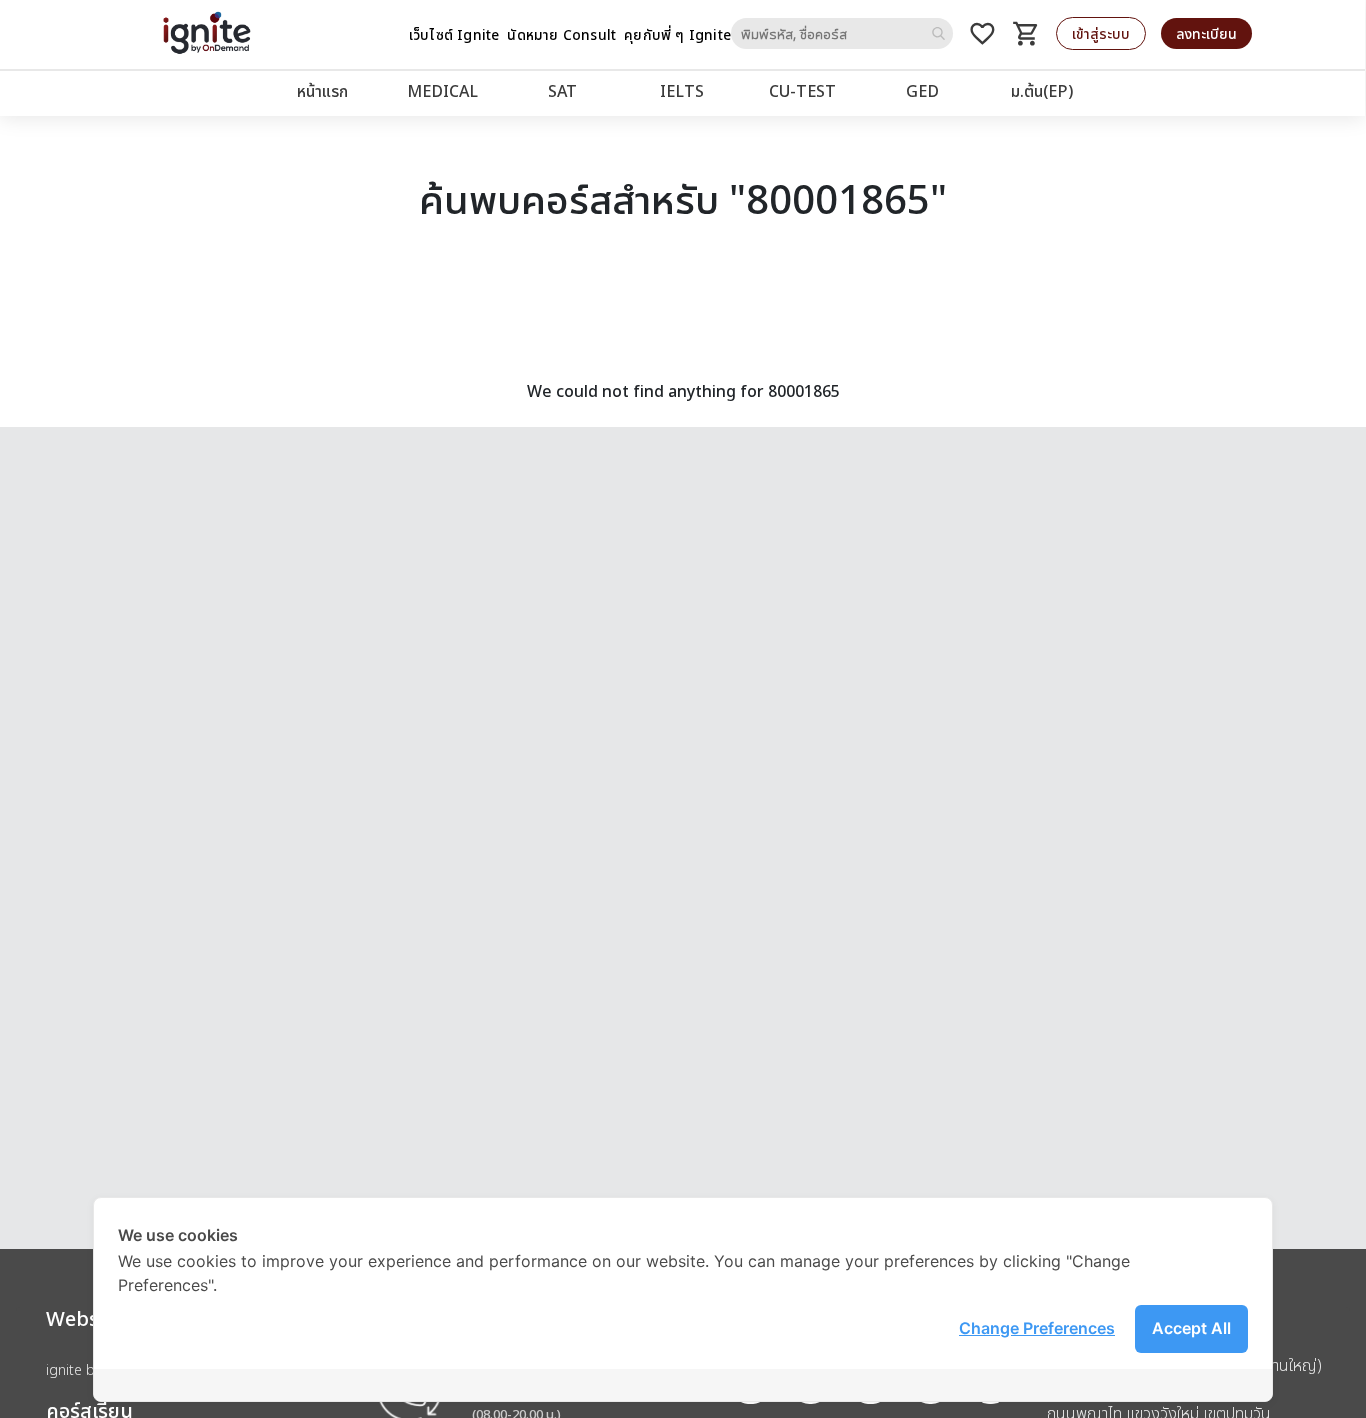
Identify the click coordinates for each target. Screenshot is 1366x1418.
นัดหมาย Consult (561, 34)
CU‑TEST (802, 91)
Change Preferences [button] (1037, 1328)
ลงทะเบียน (1206, 33)
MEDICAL (442, 91)
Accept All (1191, 1328)
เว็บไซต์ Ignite (454, 34)
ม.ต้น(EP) (1042, 91)
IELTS (682, 91)
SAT (562, 91)
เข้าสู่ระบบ (1101, 33)
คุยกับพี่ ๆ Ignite (677, 34)
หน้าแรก (322, 91)
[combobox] (842, 33)
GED (922, 91)
